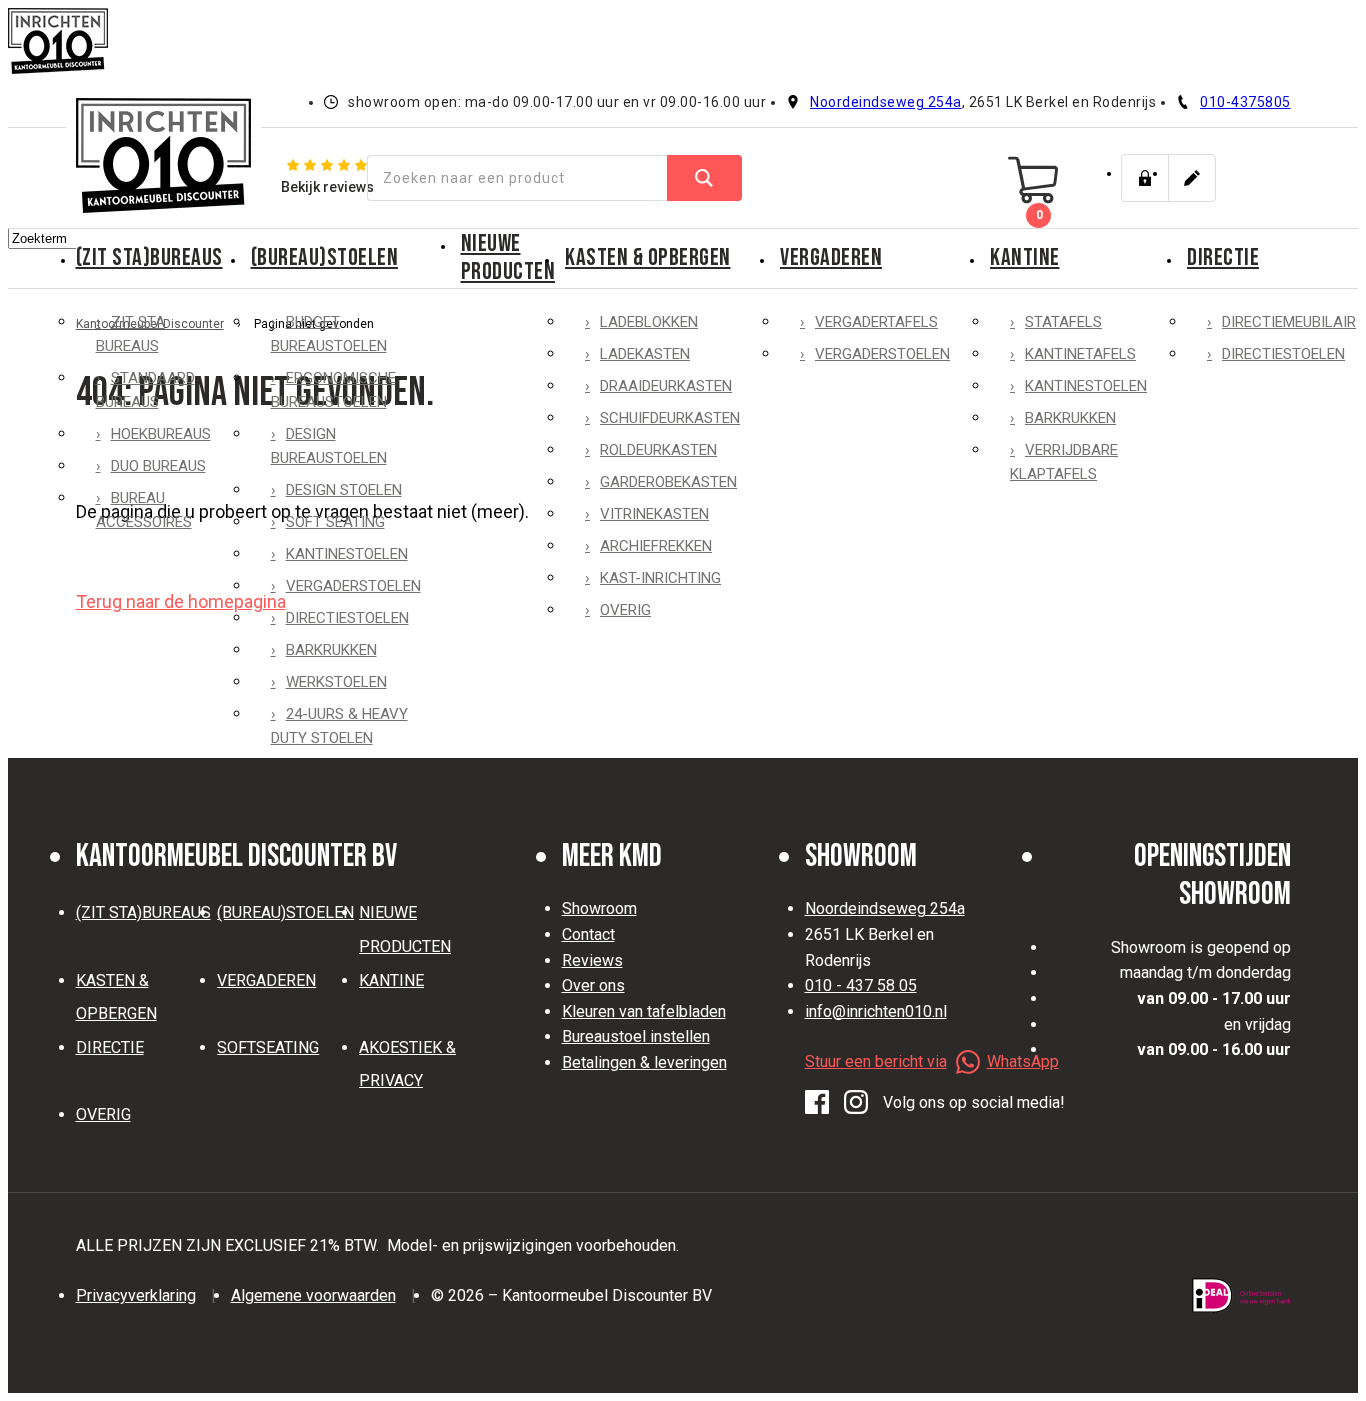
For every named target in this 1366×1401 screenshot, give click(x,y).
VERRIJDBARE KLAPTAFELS (1064, 462)
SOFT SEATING (335, 522)
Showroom (599, 908)
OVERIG (625, 610)
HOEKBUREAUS (161, 434)
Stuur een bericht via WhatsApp (932, 1061)
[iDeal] (1241, 1295)
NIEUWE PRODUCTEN (508, 258)
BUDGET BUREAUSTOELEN (329, 334)
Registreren (1192, 178)
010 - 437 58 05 (861, 985)
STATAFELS (1063, 322)
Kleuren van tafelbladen (644, 1011)
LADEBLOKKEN (649, 322)
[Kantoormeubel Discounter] (163, 155)
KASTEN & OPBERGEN (648, 257)
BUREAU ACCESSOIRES (144, 510)
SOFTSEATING (268, 1047)
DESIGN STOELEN (344, 490)
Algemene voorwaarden (313, 1295)
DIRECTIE (110, 1047)
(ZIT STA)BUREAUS (149, 257)
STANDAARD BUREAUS (145, 390)
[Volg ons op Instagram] (856, 1103)
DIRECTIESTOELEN (347, 618)
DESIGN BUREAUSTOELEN (329, 446)
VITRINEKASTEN (654, 514)
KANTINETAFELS (1080, 354)
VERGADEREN (831, 257)
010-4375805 (1245, 102)
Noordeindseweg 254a (886, 102)
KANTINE (1025, 257)
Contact (588, 934)
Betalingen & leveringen (644, 1062)
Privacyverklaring (136, 1295)
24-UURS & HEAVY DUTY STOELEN (339, 726)
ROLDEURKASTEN (658, 450)
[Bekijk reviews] (327, 177)
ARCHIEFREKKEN (656, 546)
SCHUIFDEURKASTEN (670, 418)
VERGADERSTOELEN (353, 586)
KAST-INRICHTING (660, 578)
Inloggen (1145, 178)
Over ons (593, 985)
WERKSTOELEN (336, 682)
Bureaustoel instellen (636, 1036)
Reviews (592, 960)
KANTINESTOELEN (347, 554)
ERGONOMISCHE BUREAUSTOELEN (333, 390)
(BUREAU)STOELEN (325, 257)
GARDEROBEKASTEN (668, 482)
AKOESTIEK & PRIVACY (407, 1064)
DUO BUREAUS (158, 466)
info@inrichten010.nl (876, 1011)
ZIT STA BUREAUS (130, 334)
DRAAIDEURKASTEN (666, 386)
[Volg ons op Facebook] (817, 1103)
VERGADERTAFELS (876, 322)
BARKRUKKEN (331, 650)
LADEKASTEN (645, 354)
